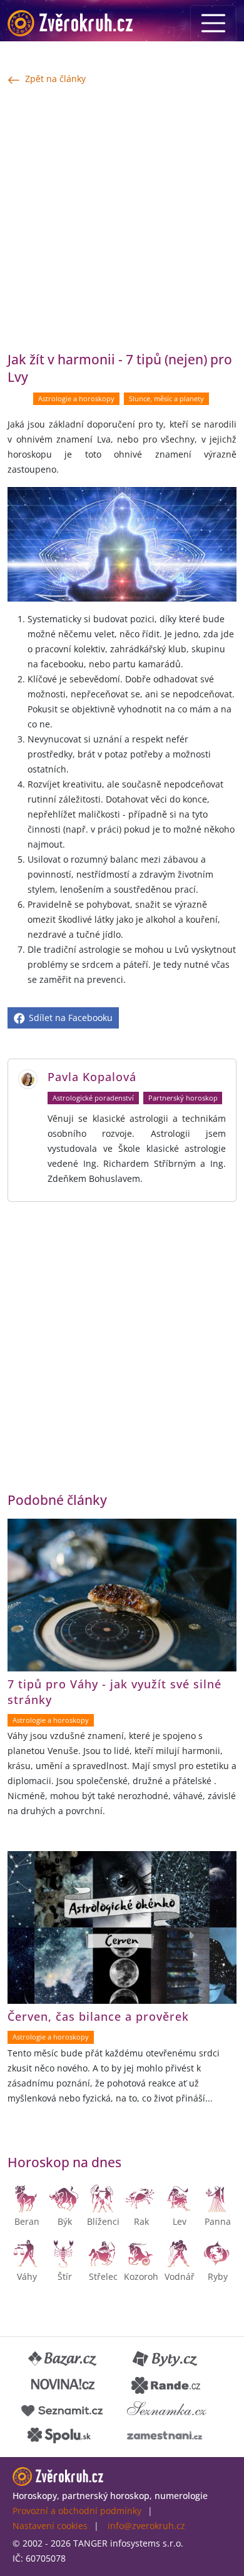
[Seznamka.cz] (167, 2409)
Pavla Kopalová (92, 1077)
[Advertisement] (122, 218)
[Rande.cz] (166, 2384)
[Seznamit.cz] (62, 2409)
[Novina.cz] (63, 2384)
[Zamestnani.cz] (165, 2435)
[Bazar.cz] (63, 2359)
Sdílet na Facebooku (69, 1018)
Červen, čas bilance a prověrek (98, 2016)
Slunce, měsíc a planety (166, 399)
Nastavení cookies (50, 2526)
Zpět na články (55, 79)
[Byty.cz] (166, 2359)
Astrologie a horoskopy (76, 399)
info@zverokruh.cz (146, 2526)
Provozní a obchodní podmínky (77, 2511)
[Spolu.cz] (59, 2435)
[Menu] (213, 23)
